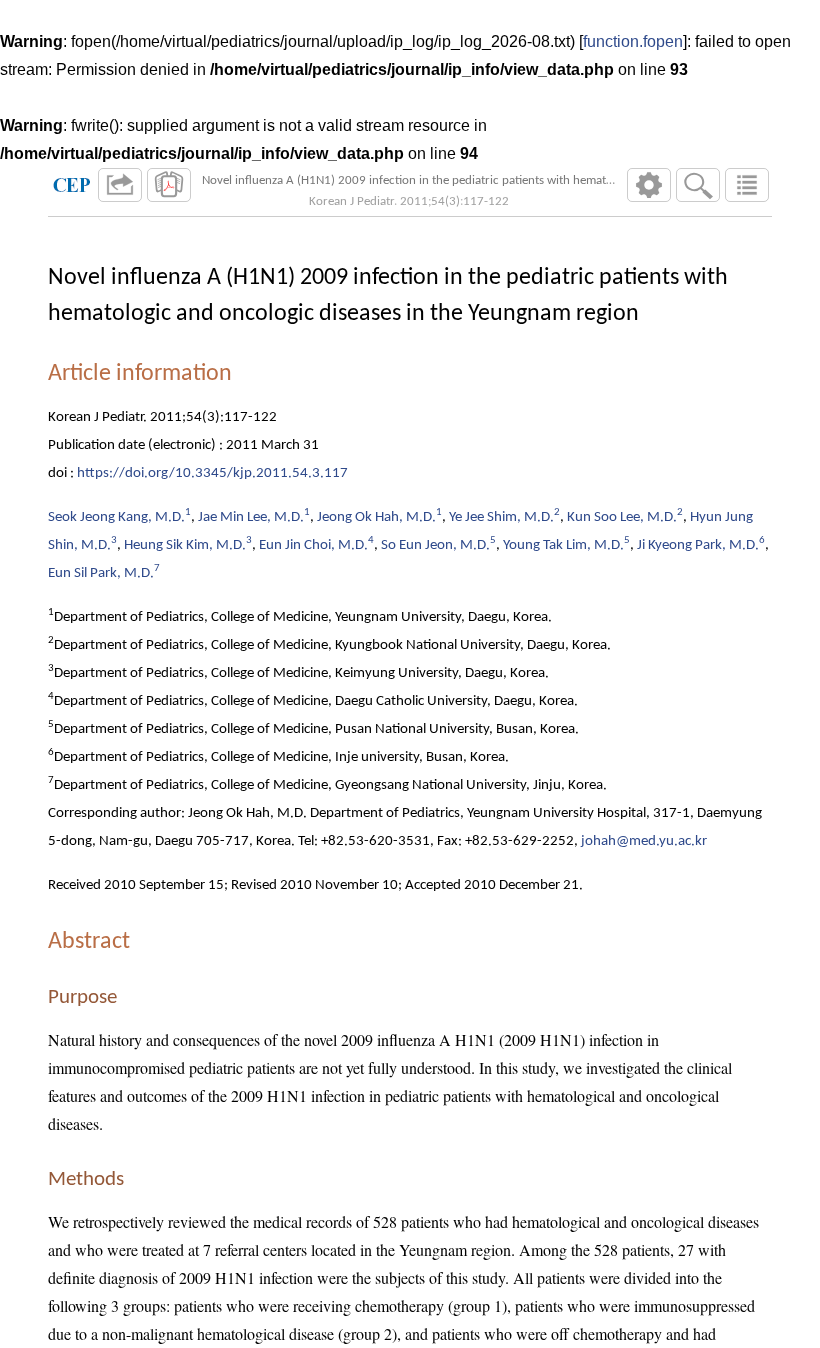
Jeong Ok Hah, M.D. (376, 517)
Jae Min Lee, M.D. (251, 517)
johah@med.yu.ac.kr (644, 841)
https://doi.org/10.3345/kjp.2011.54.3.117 (212, 473)
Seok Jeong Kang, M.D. (116, 517)
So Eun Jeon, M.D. (435, 545)
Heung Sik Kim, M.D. (185, 545)
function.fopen (633, 41)
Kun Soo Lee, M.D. (622, 517)
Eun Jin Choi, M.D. (313, 545)
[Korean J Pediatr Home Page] (72, 185)
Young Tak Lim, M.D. (563, 545)
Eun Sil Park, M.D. (101, 573)
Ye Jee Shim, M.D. (501, 517)
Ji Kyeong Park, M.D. (698, 545)
